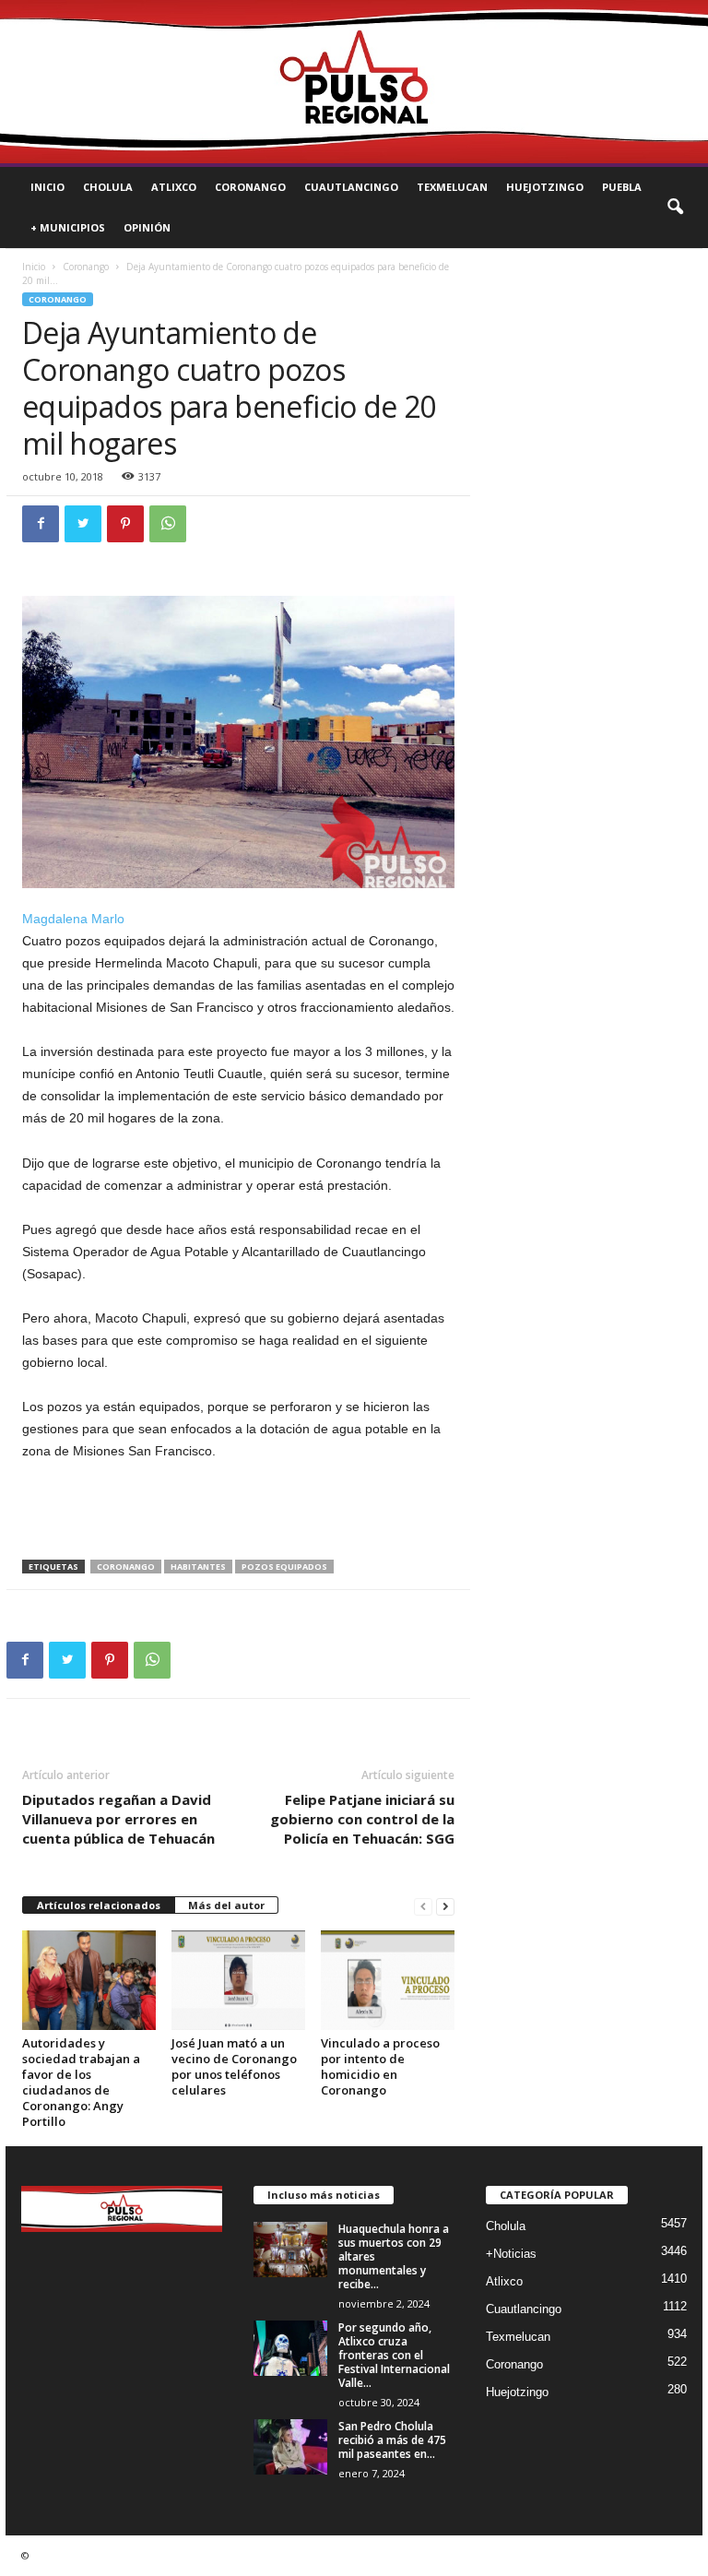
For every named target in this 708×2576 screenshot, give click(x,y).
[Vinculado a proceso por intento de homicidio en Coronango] (388, 1980)
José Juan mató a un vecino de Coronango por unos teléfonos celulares (234, 2066)
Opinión (147, 227)
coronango (126, 1567)
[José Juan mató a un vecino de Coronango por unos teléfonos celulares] (238, 1980)
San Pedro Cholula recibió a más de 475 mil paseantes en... (392, 2440)
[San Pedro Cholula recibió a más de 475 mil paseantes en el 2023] (290, 2447)
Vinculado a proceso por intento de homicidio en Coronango (380, 2066)
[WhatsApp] (168, 524)
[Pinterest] (125, 524)
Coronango (250, 187)
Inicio (47, 187)
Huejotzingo (545, 187)
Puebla (622, 187)
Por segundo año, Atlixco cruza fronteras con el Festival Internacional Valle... (394, 2355)
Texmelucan (452, 187)
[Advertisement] (239, 1512)
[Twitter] (83, 524)
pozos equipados (284, 1567)
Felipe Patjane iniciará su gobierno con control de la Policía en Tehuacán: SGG (362, 1819)
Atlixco (174, 187)
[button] (675, 208)
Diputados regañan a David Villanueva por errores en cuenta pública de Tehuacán (118, 1819)
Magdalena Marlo (73, 919)
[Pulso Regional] (354, 82)
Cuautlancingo (351, 187)
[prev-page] (423, 1906)
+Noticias (511, 2254)
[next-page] (445, 1906)
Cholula (108, 187)
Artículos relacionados (99, 1905)
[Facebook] (41, 524)
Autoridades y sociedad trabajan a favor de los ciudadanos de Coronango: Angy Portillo (81, 2082)
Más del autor (226, 1905)
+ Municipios (68, 227)
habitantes (198, 1567)
